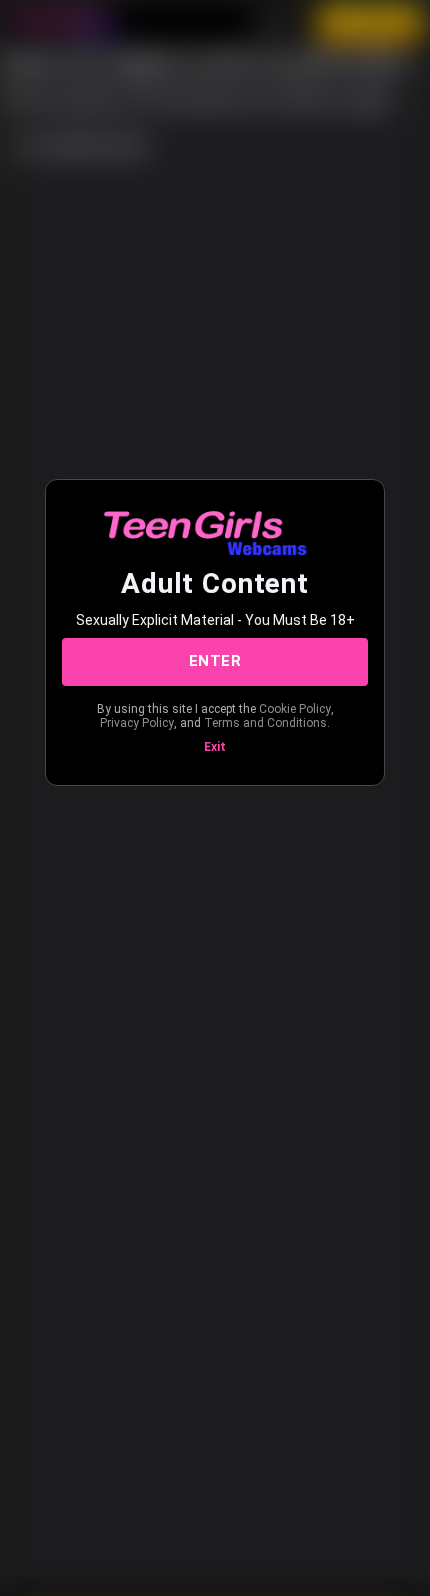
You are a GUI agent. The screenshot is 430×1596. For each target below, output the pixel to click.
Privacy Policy (137, 723)
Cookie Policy (295, 709)
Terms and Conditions (265, 723)
